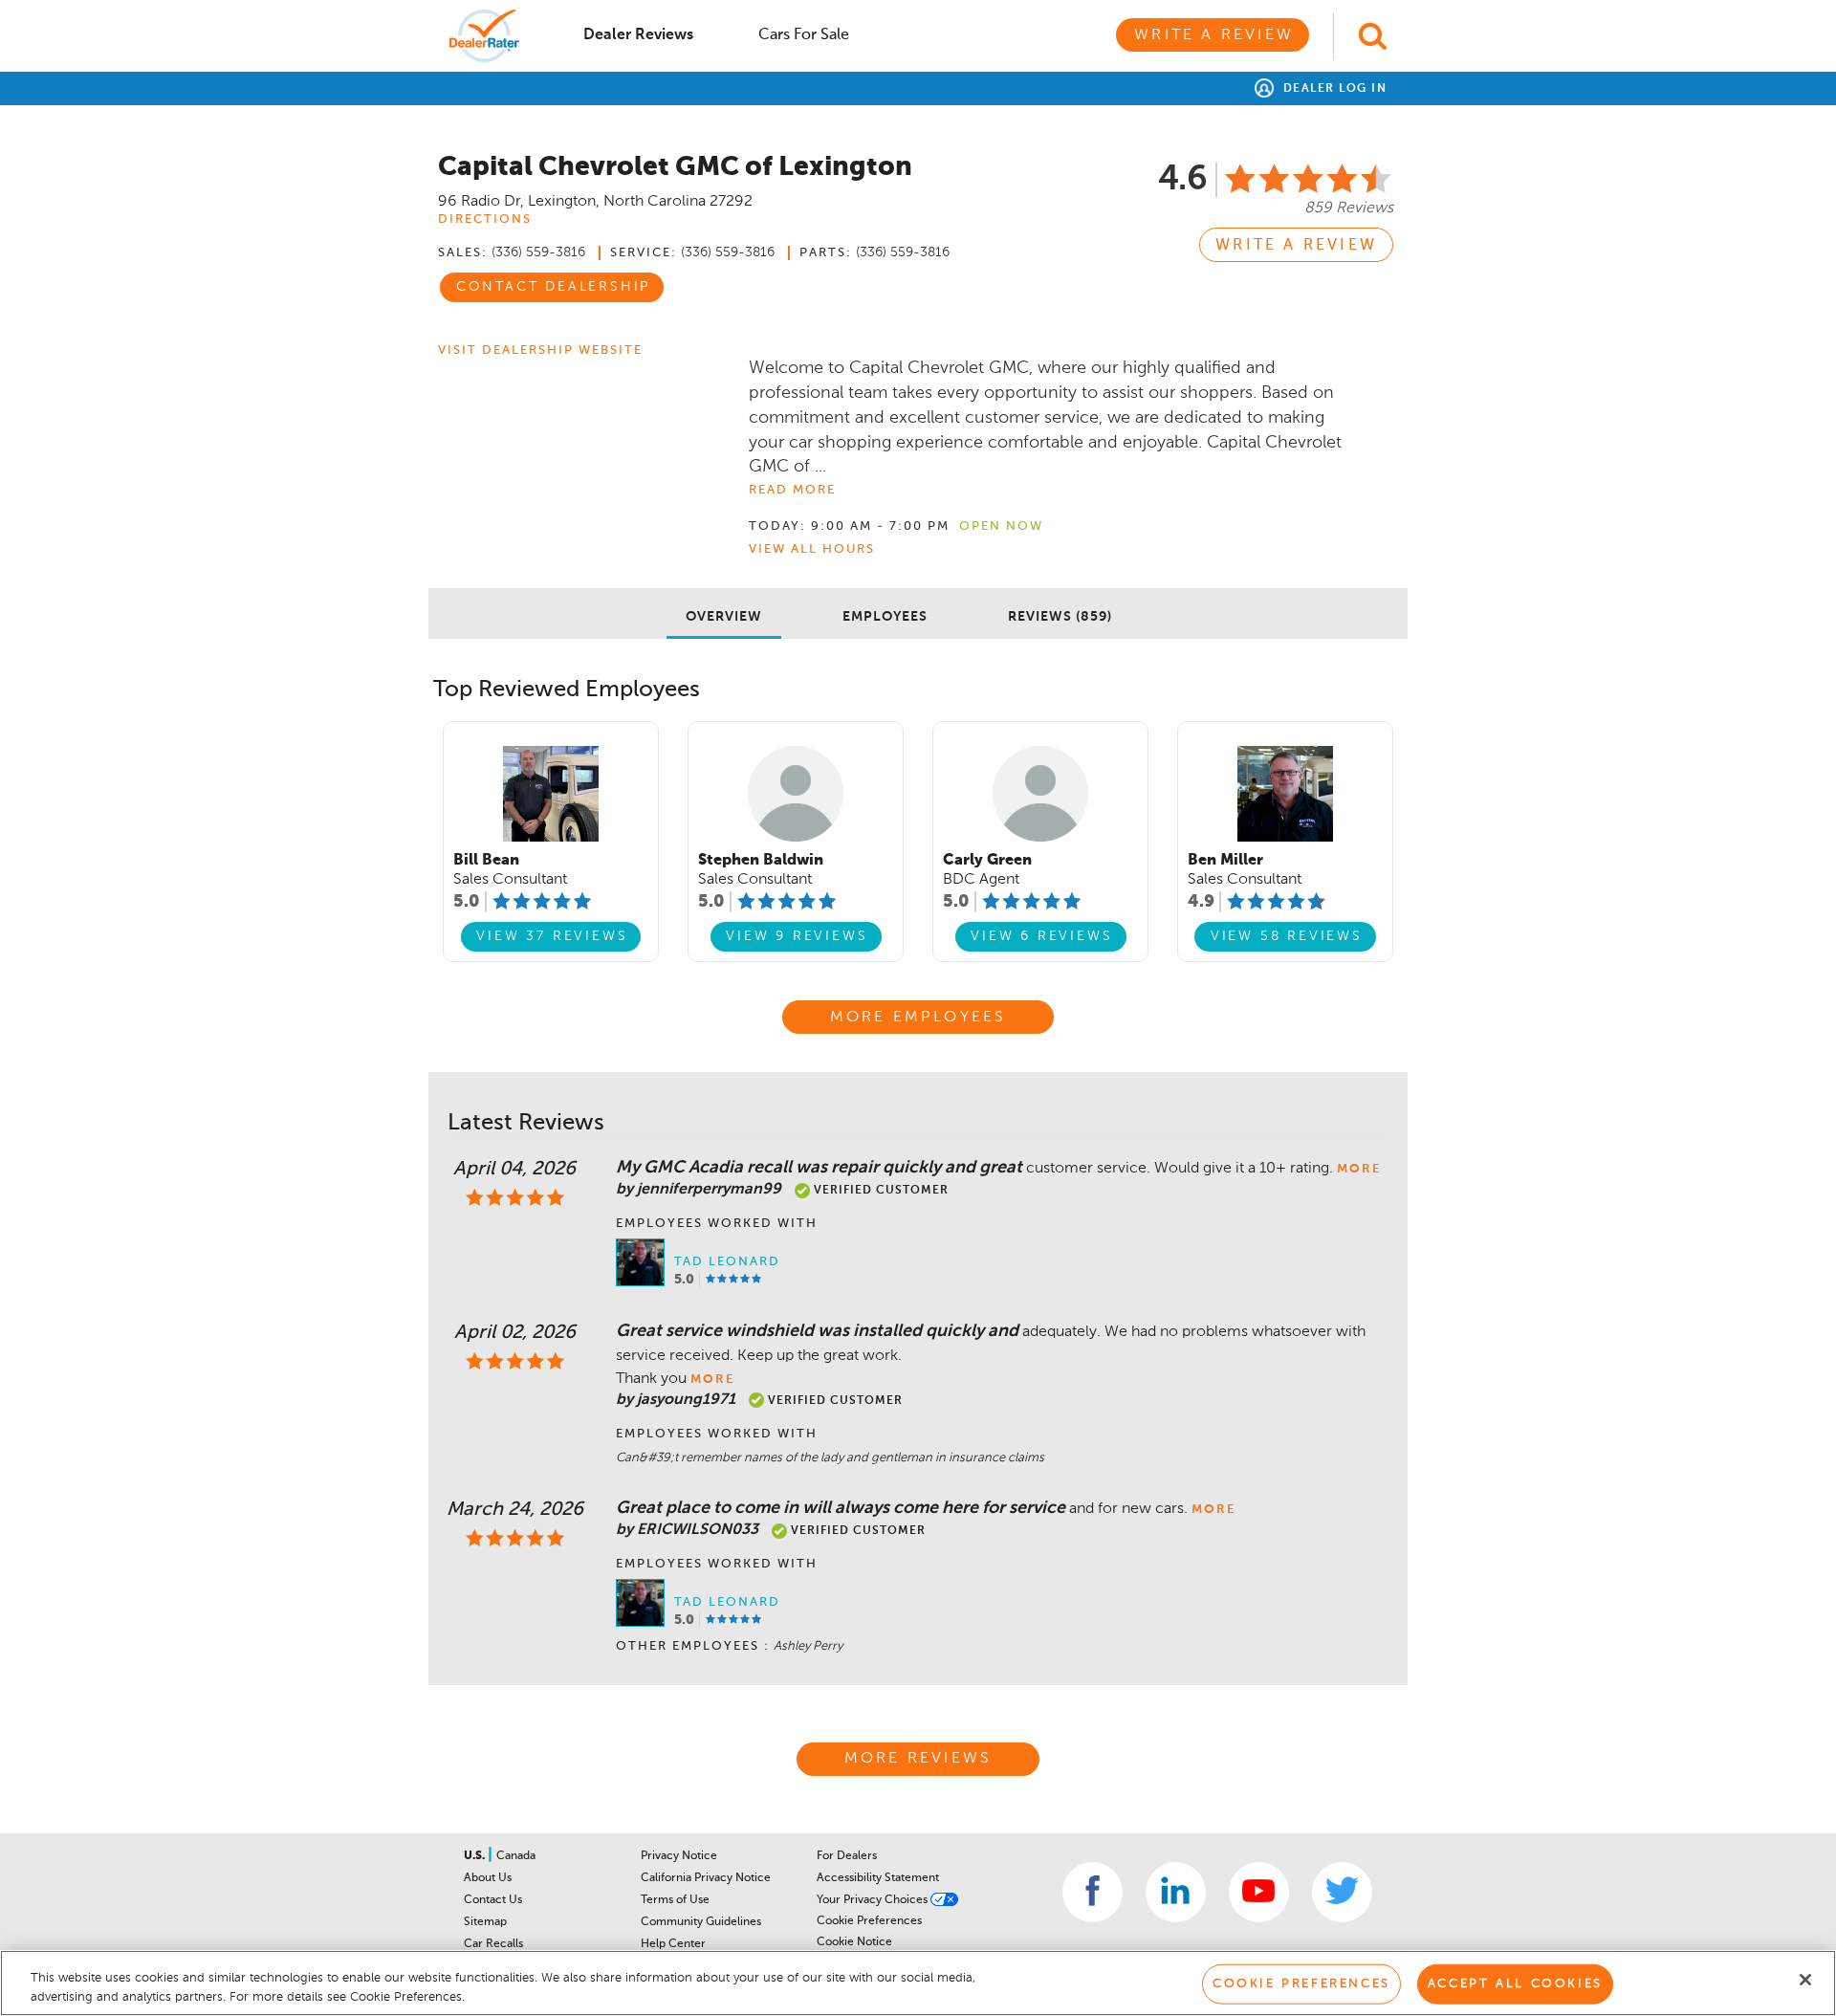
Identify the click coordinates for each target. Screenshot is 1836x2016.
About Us (488, 1878)
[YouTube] (1259, 1892)
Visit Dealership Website (540, 351)
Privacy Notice (679, 1856)
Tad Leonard (727, 1262)
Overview (724, 617)
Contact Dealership (553, 287)
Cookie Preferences (869, 1921)
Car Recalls (493, 1944)
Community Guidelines (701, 1922)
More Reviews (918, 1759)
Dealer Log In (1333, 89)
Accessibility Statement (878, 1878)
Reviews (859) (1060, 617)
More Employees (918, 1018)
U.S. (476, 1856)
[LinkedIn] (1176, 1892)
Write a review (1296, 246)
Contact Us (493, 1900)
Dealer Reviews (638, 35)
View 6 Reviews (1041, 936)
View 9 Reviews (797, 936)
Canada (516, 1856)
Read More (792, 490)
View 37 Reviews (552, 936)
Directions (485, 219)
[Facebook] (1093, 1892)
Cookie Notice (854, 1942)
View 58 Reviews (1287, 936)
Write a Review (1214, 35)
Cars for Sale (804, 35)
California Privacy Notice (706, 1878)
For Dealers (847, 1856)
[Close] (1805, 1980)
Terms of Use (675, 1900)
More (1359, 1169)
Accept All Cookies (1515, 1984)
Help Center (673, 1944)
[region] (918, 1983)
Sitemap (485, 1922)
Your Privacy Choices (874, 1900)
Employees (885, 617)
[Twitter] (1342, 1892)
